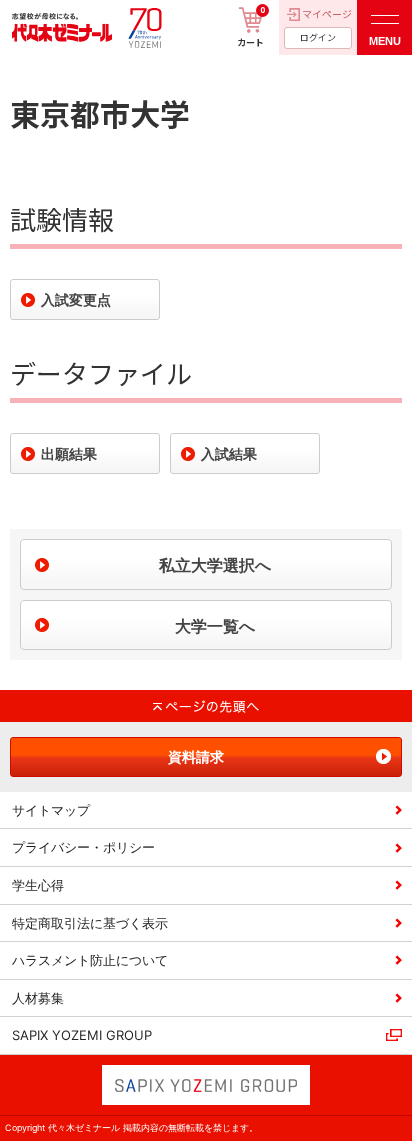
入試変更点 (76, 299)
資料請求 (196, 756)
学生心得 (38, 885)
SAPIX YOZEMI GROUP (82, 1035)
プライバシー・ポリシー (83, 847)
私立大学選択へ (215, 565)
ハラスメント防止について (90, 960)
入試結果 (229, 453)
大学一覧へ (215, 626)
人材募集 (38, 998)
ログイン (318, 37)
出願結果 (69, 453)
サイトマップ (51, 810)
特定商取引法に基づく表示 (90, 923)
